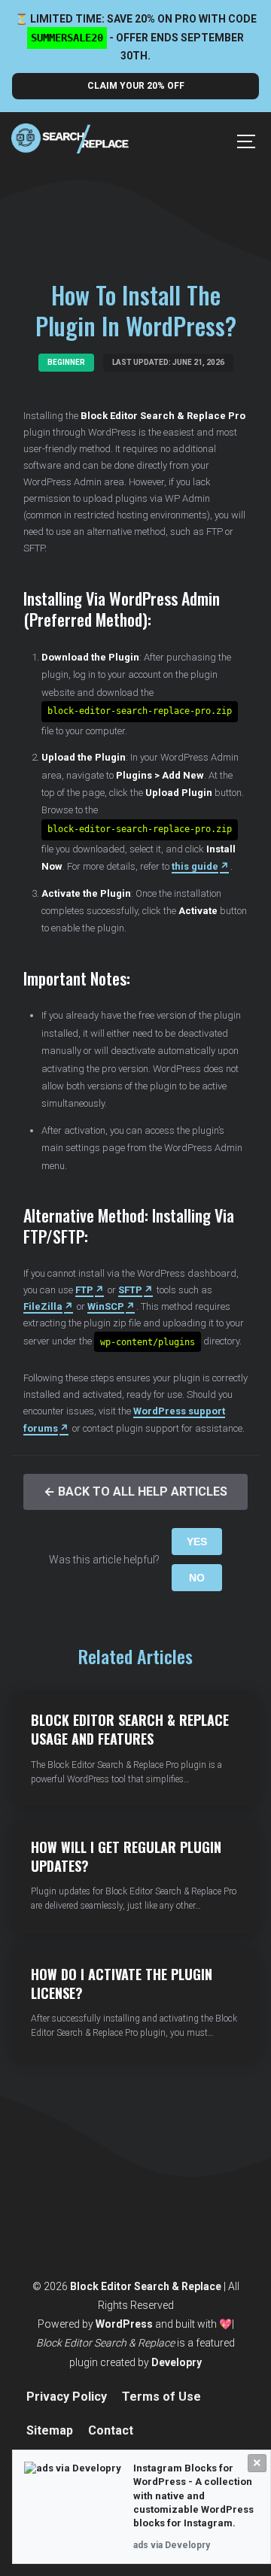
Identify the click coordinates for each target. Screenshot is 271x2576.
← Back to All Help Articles (135, 1492)
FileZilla (43, 1306)
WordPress (124, 2324)
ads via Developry (172, 2545)
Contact (111, 2430)
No (197, 1578)
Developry (177, 2362)
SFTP (130, 1290)
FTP (84, 1290)
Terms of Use (161, 2397)
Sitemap (50, 2430)
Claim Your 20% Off (136, 86)
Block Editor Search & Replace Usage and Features (130, 1729)
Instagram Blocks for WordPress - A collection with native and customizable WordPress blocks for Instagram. (193, 2495)
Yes (197, 1542)
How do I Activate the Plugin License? (122, 1984)
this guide (195, 866)
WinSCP (106, 1306)
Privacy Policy (67, 2397)
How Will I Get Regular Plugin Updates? (126, 1856)
